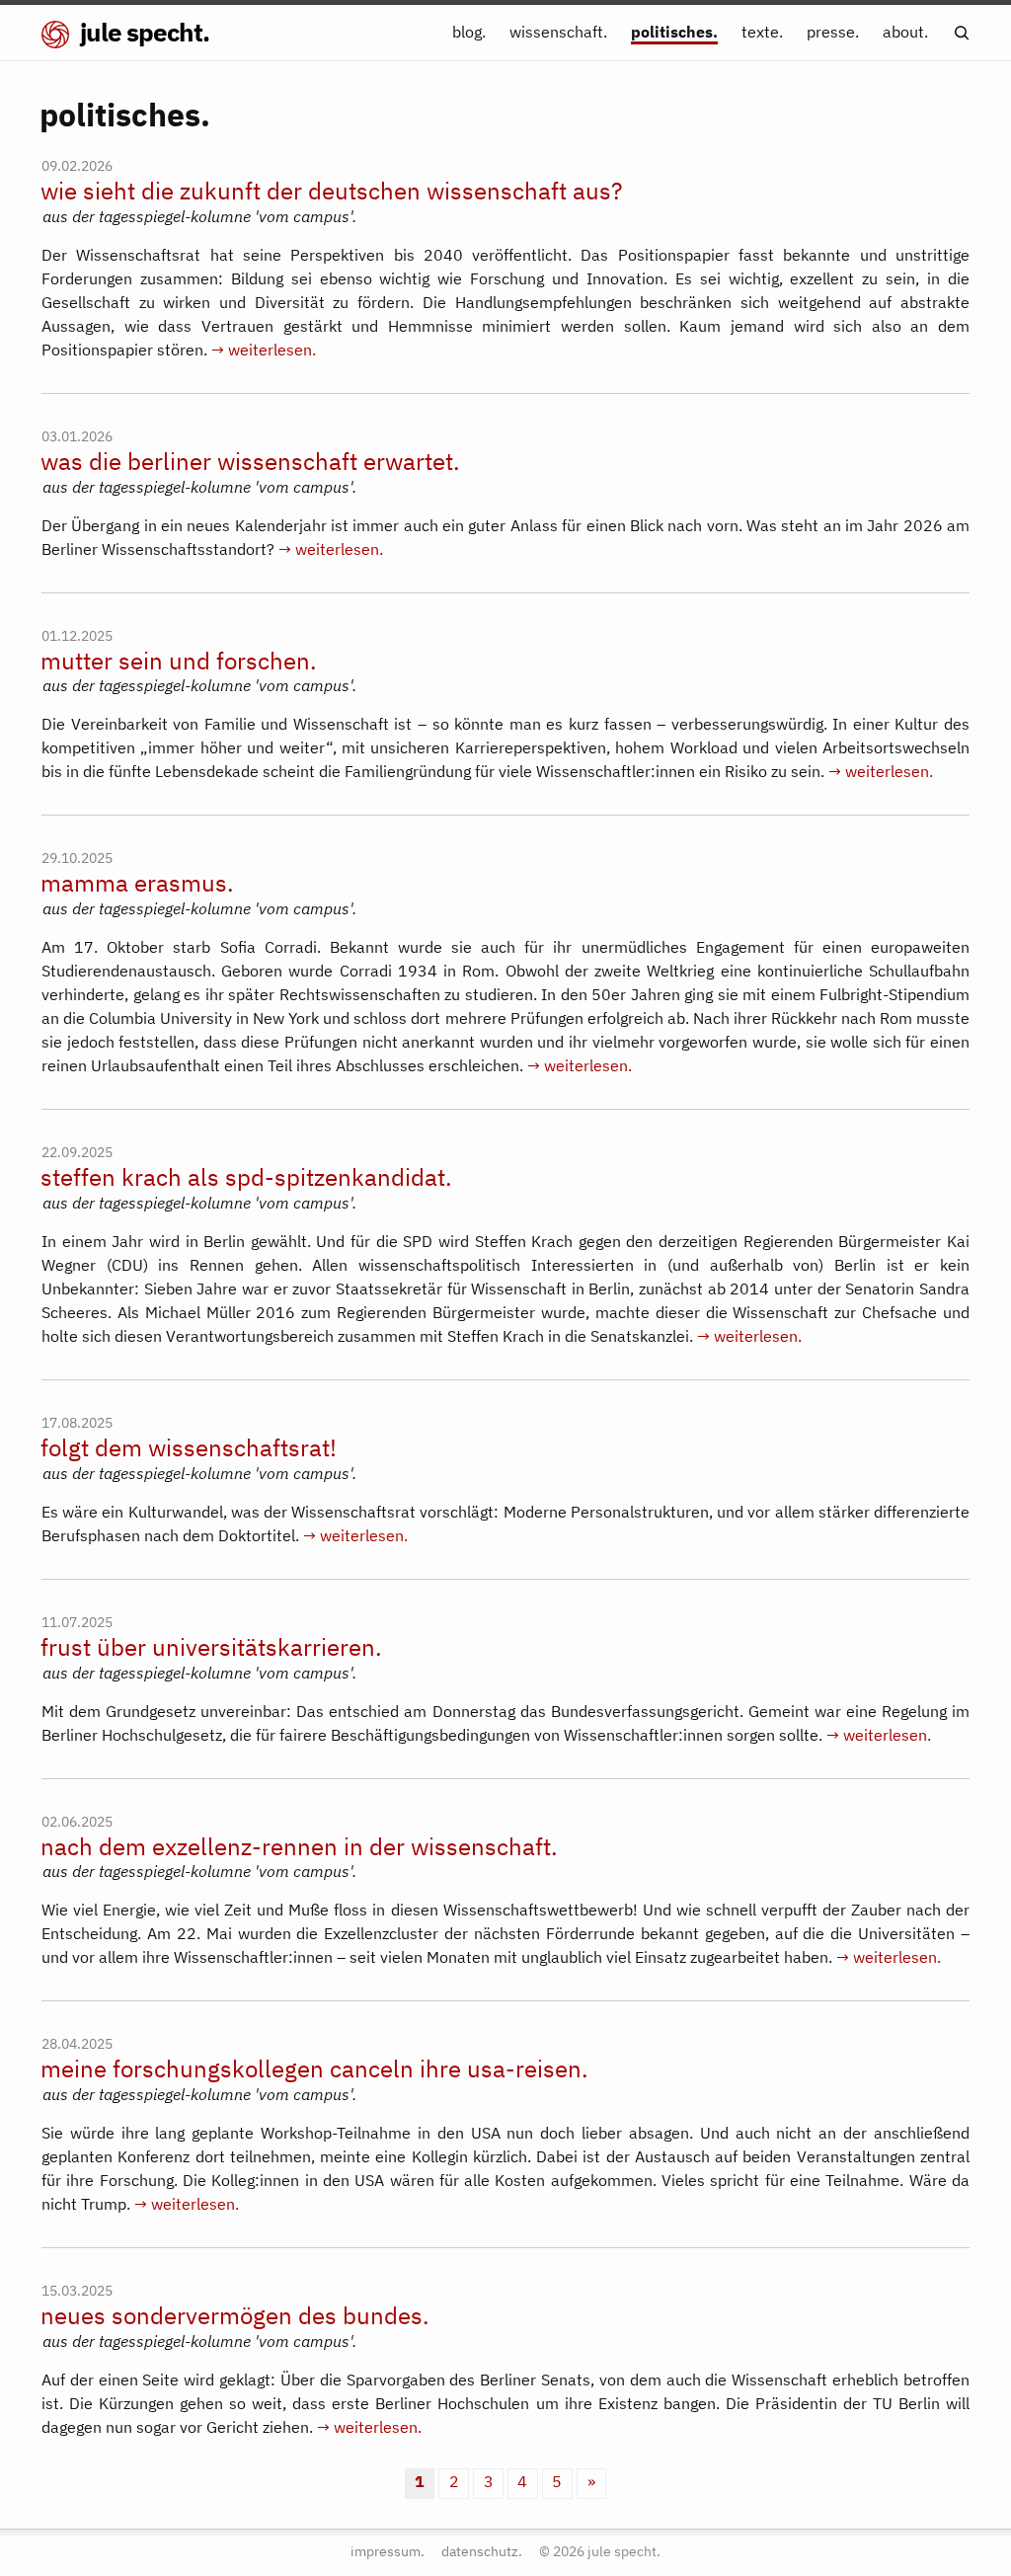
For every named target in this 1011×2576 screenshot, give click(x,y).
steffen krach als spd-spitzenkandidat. (246, 1177)
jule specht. (142, 32)
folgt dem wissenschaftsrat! (189, 1448)
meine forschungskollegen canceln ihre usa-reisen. (314, 2069)
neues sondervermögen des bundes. (235, 2316)
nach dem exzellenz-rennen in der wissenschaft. (299, 1847)
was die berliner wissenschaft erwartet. (250, 462)
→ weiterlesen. (264, 350)
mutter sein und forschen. (179, 661)
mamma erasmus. (137, 883)
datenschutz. (482, 2551)
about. (905, 32)
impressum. (388, 2551)
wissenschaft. (558, 32)
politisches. (674, 32)
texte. (762, 32)
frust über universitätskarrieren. (211, 1647)
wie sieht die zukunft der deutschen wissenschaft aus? (331, 191)
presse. (833, 32)
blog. (469, 32)
